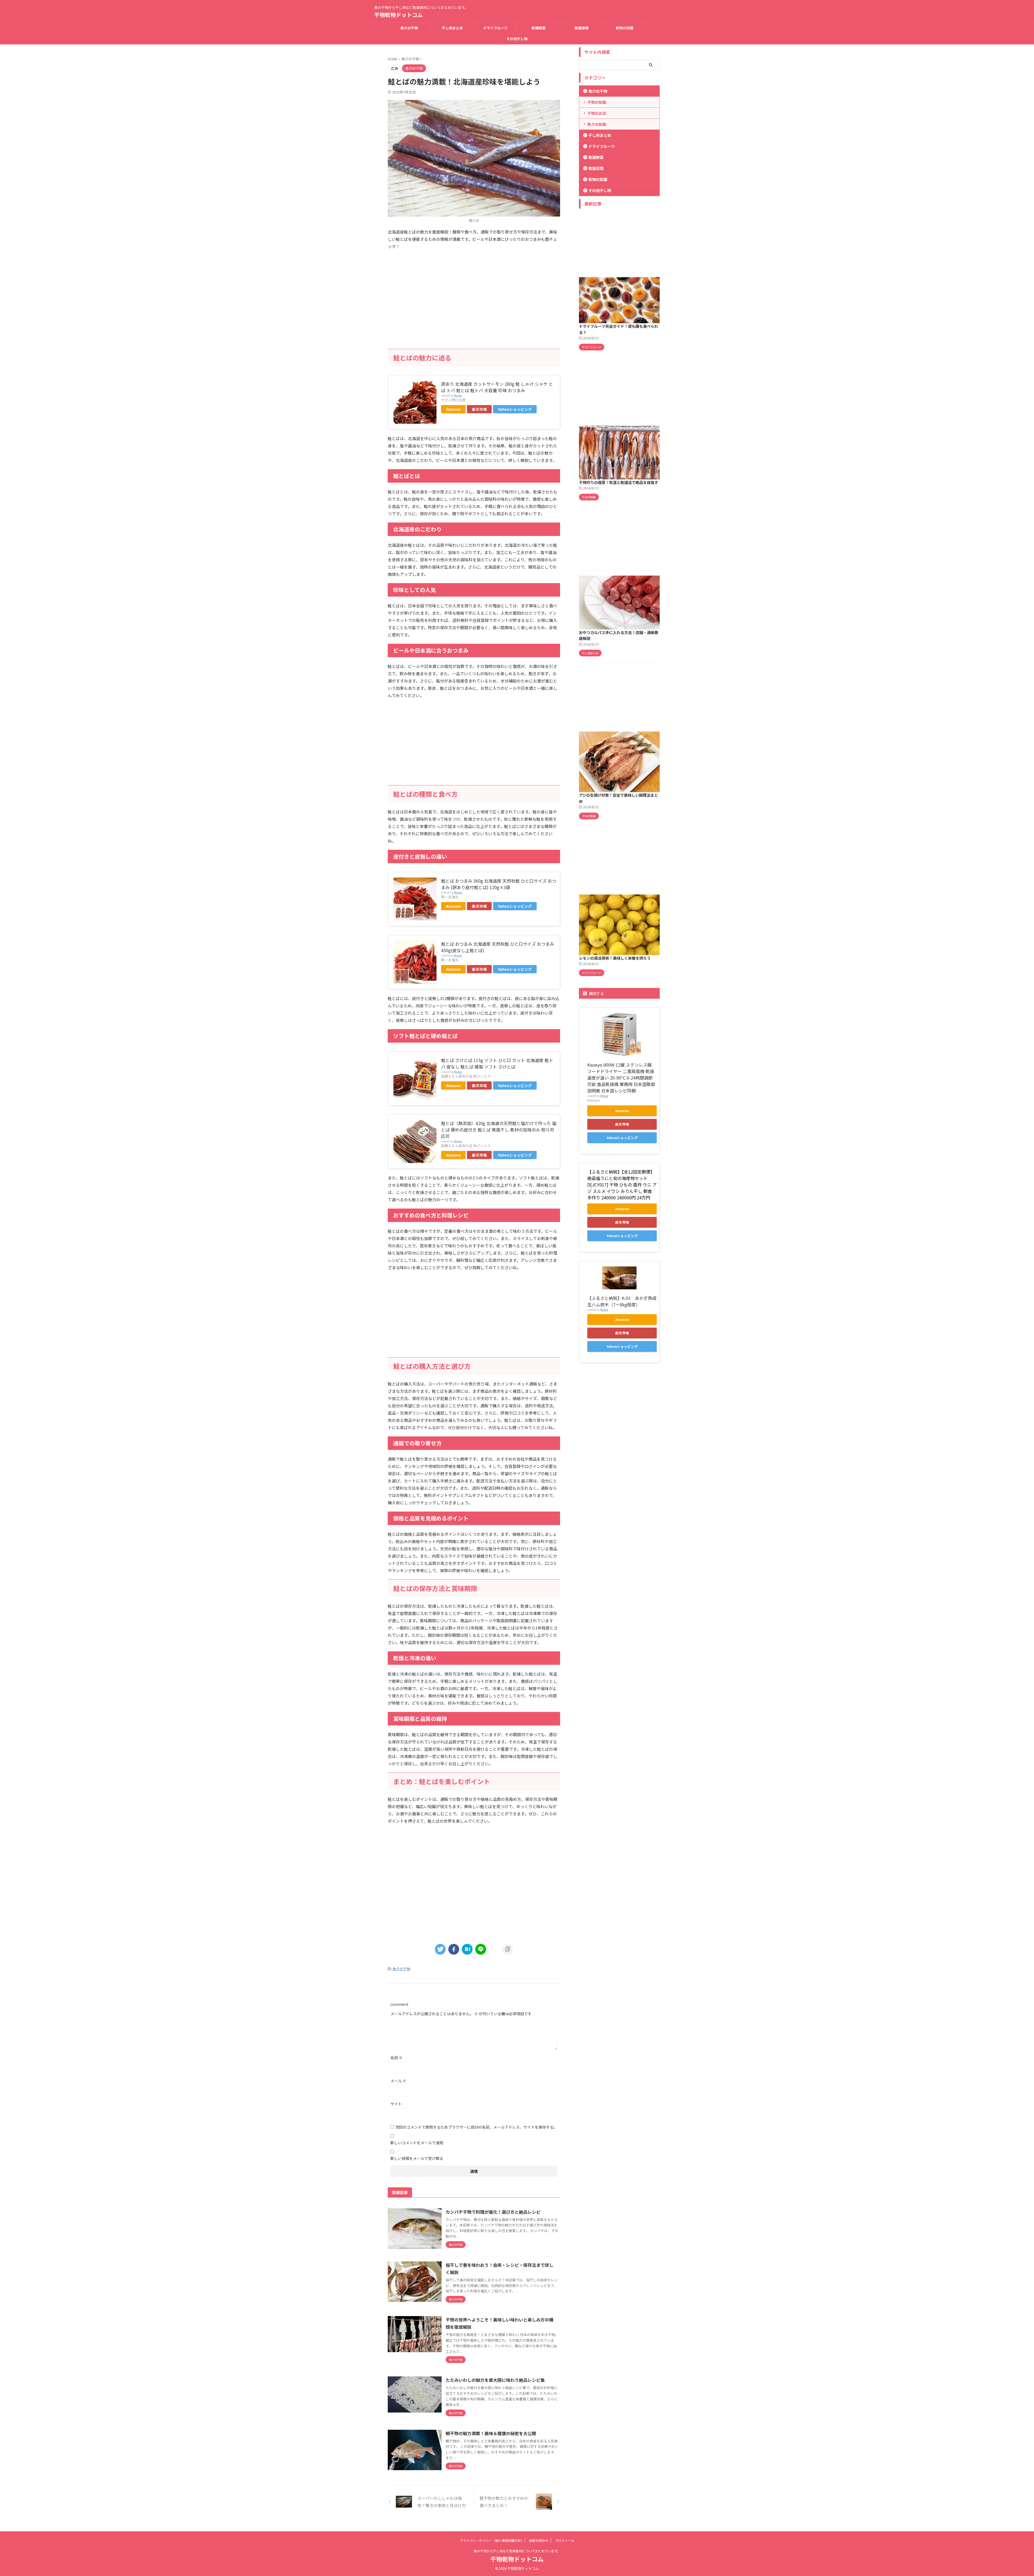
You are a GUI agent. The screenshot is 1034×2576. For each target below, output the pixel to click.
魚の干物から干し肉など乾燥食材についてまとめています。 (517, 2551)
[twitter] (440, 1949)
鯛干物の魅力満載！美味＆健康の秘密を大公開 (491, 2433)
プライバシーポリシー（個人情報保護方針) (491, 2540)
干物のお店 (597, 113)
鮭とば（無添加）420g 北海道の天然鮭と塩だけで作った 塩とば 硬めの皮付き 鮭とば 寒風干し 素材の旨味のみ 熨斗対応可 (499, 1130)
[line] (481, 1949)
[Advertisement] (474, 306)
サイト (396, 2104)
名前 (397, 2058)
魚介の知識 (597, 124)
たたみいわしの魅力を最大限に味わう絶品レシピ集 (495, 2380)
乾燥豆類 (582, 28)
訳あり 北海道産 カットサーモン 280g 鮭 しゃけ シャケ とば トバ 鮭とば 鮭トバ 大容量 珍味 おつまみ (497, 387)
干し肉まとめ (452, 28)
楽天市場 (479, 409)
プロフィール (565, 2540)
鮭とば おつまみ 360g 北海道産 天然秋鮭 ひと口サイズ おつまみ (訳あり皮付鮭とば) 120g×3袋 (499, 884)
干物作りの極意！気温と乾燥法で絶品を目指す (619, 482)
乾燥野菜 (539, 28)
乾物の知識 (625, 28)
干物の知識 (597, 102)
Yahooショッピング (515, 409)
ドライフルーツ (495, 28)
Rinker (458, 395)
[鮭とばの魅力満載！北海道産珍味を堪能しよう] (467, 1949)
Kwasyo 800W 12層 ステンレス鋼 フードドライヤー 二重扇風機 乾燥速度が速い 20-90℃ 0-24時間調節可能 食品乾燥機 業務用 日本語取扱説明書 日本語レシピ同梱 (621, 1078)
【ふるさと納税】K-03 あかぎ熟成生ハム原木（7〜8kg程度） (622, 1301)
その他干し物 (517, 39)
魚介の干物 (409, 28)
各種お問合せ (539, 2540)
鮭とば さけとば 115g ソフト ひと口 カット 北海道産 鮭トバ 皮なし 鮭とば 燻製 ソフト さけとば (497, 1063)
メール (398, 2081)
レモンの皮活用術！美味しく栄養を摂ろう (615, 958)
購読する (596, 993)
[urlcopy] (508, 1949)
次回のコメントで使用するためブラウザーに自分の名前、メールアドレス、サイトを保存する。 (476, 2127)
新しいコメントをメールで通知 (417, 2143)
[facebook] (454, 1949)
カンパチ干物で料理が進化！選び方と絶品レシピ (493, 2212)
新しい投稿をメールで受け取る (417, 2158)
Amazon (453, 409)
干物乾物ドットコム (399, 15)
